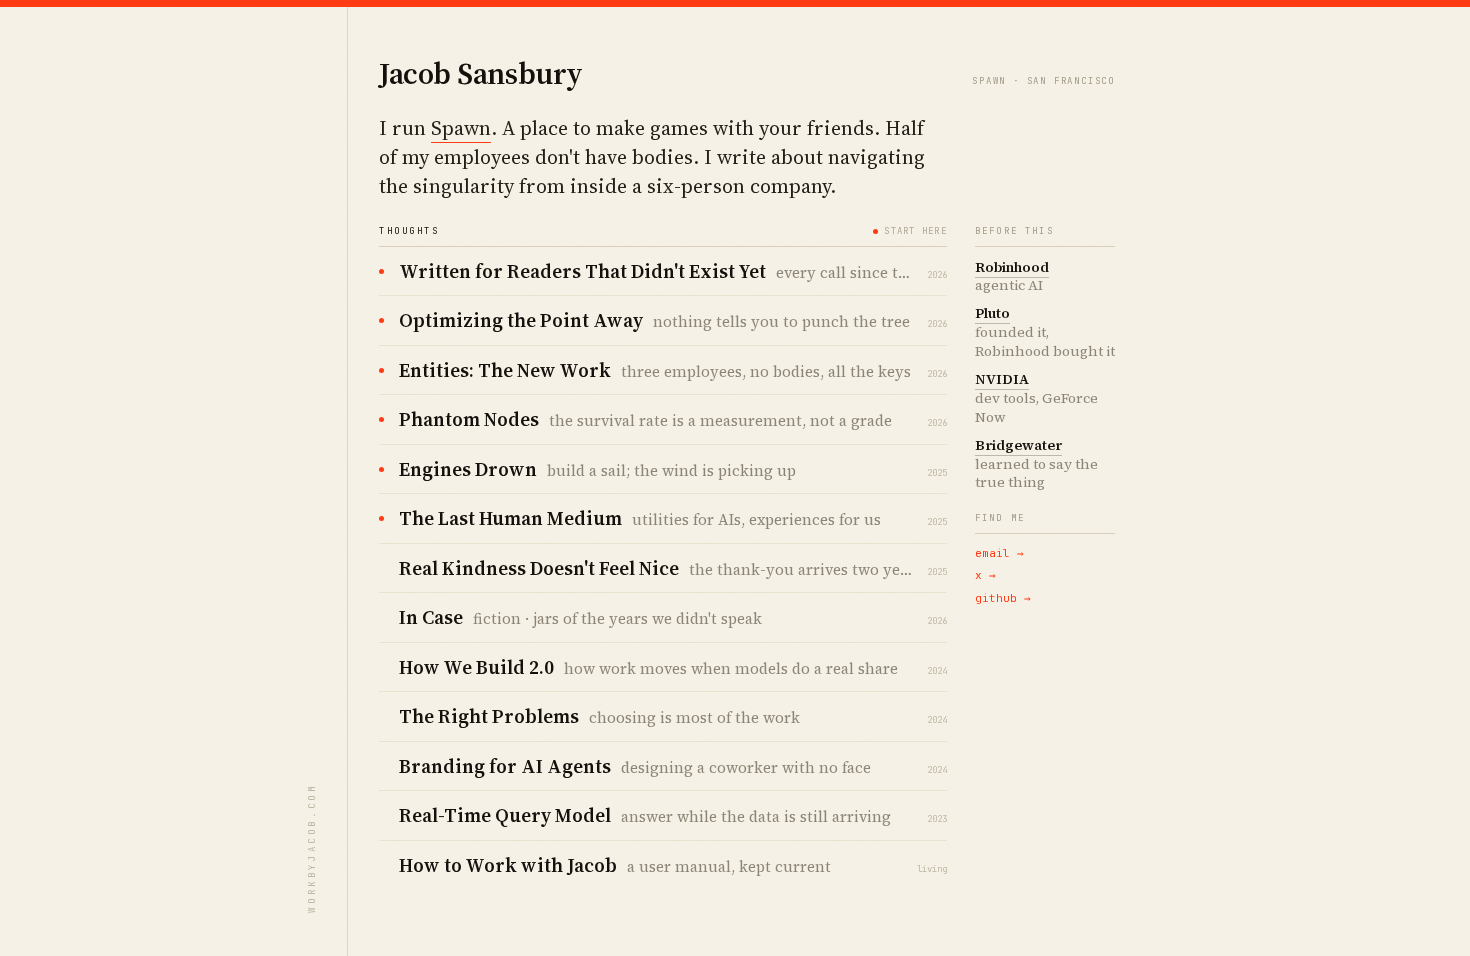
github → (1003, 598)
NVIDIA (1002, 379)
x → (985, 575)
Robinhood (1012, 267)
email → (999, 553)
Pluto (992, 313)
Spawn (461, 128)
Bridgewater (1018, 445)
